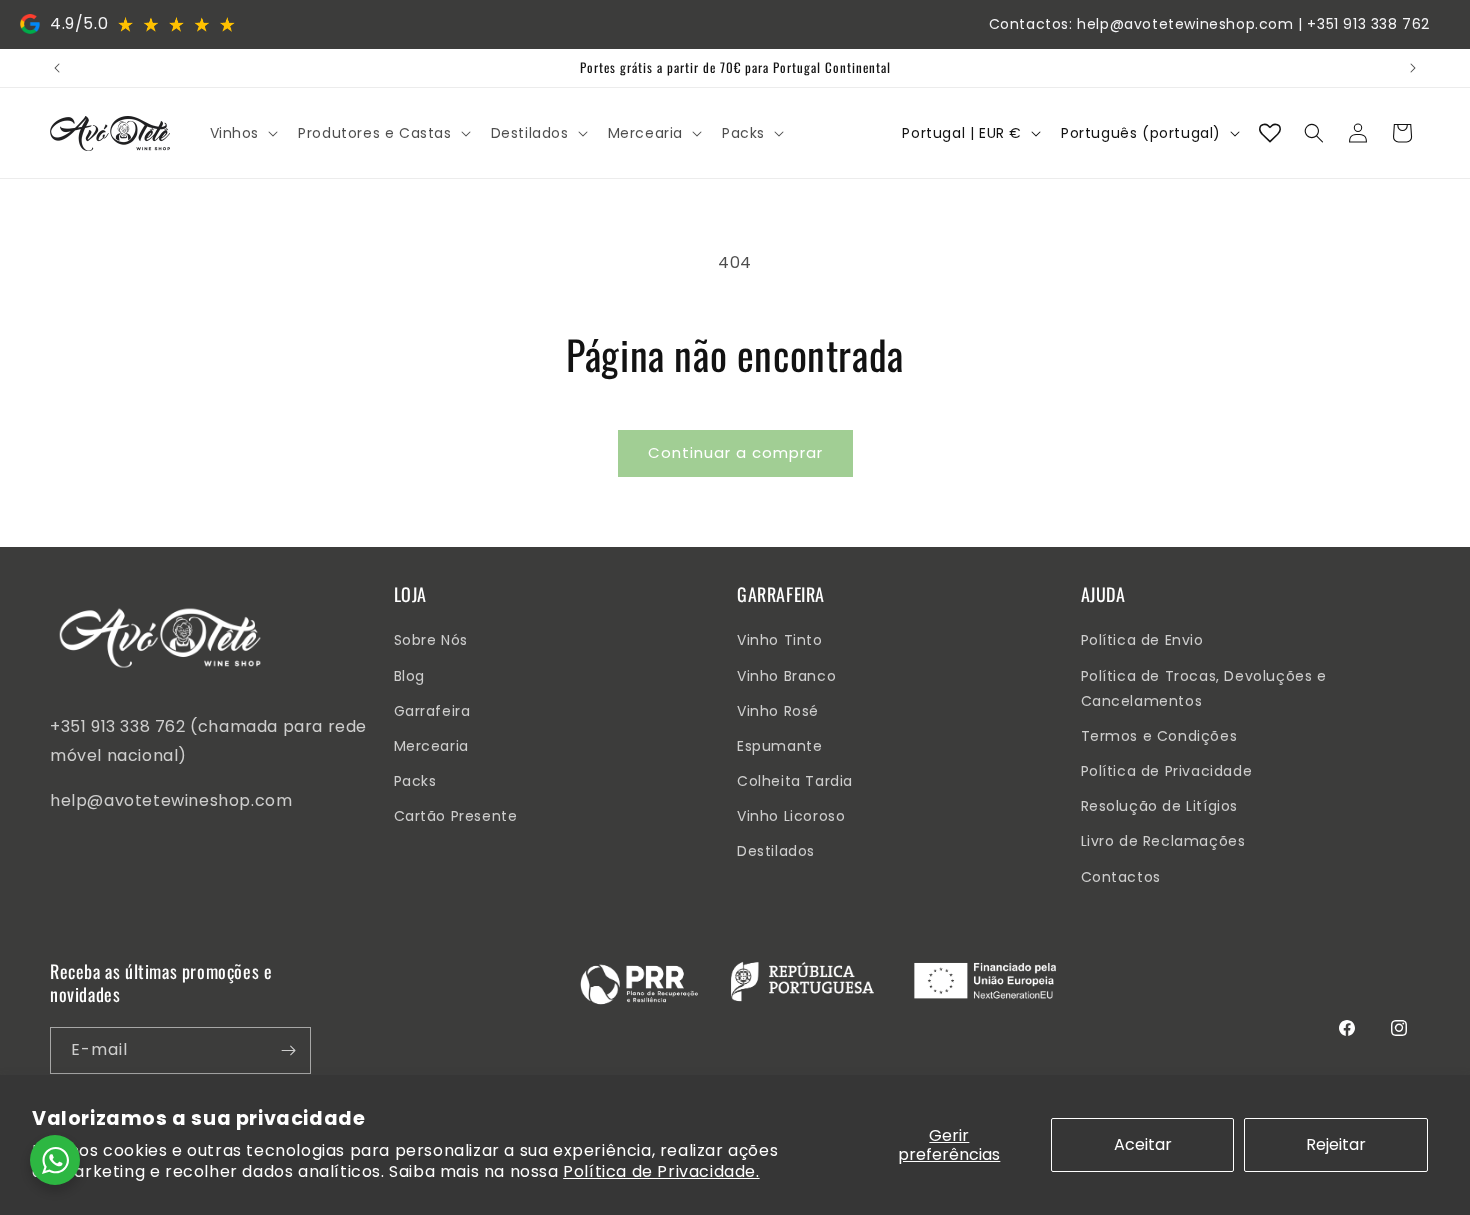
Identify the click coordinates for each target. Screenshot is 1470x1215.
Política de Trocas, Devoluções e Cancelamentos (1204, 688)
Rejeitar (1336, 1144)
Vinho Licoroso (791, 816)
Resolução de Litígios (1160, 806)
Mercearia (431, 746)
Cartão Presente (456, 816)
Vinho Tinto (780, 640)
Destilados (776, 851)
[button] (242, 133)
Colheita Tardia (795, 781)
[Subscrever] (288, 1050)
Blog (409, 676)
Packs (415, 781)
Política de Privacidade (1167, 771)
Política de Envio (1142, 640)
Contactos (1121, 877)
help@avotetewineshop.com (1185, 24)
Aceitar (1143, 1144)
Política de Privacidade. (661, 1171)
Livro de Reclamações (1163, 841)
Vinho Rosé (778, 711)
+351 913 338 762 (1368, 24)
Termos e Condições (1159, 736)
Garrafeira (432, 711)
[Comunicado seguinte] (1413, 68)
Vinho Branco (786, 676)
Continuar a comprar (735, 452)
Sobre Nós (431, 640)
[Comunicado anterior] (57, 68)
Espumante (779, 746)
